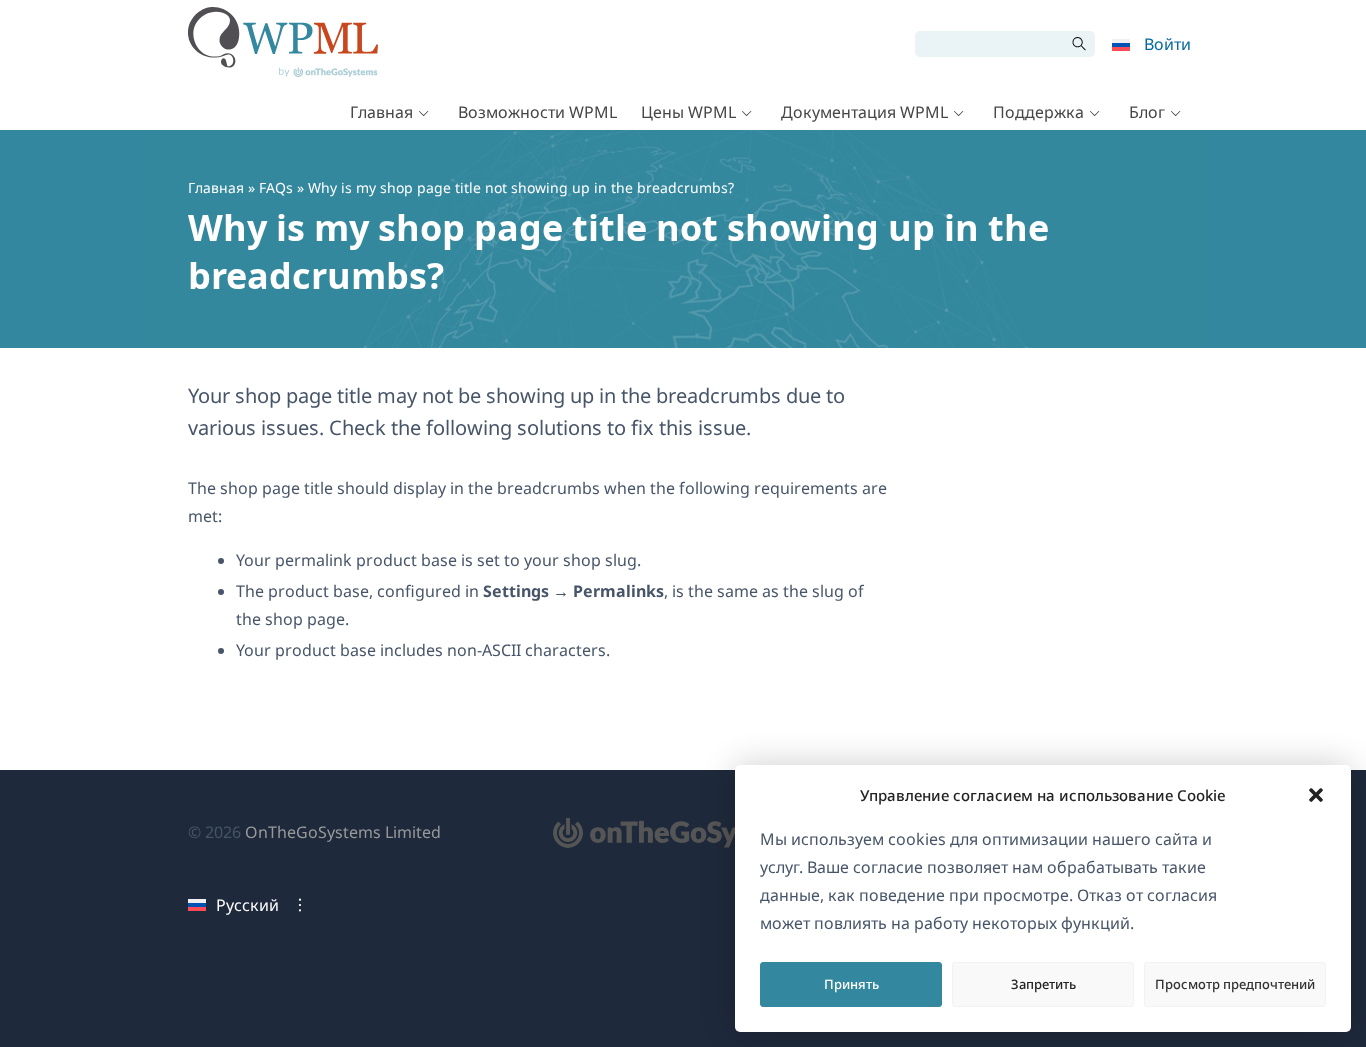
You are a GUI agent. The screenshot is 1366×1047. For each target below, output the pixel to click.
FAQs (276, 187)
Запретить (1043, 984)
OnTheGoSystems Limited (343, 832)
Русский (247, 905)
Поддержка (1038, 112)
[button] (1316, 795)
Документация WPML (864, 112)
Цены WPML (688, 112)
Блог (1147, 112)
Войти (1167, 44)
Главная (381, 112)
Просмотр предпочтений (1235, 984)
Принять (851, 984)
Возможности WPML (537, 112)
